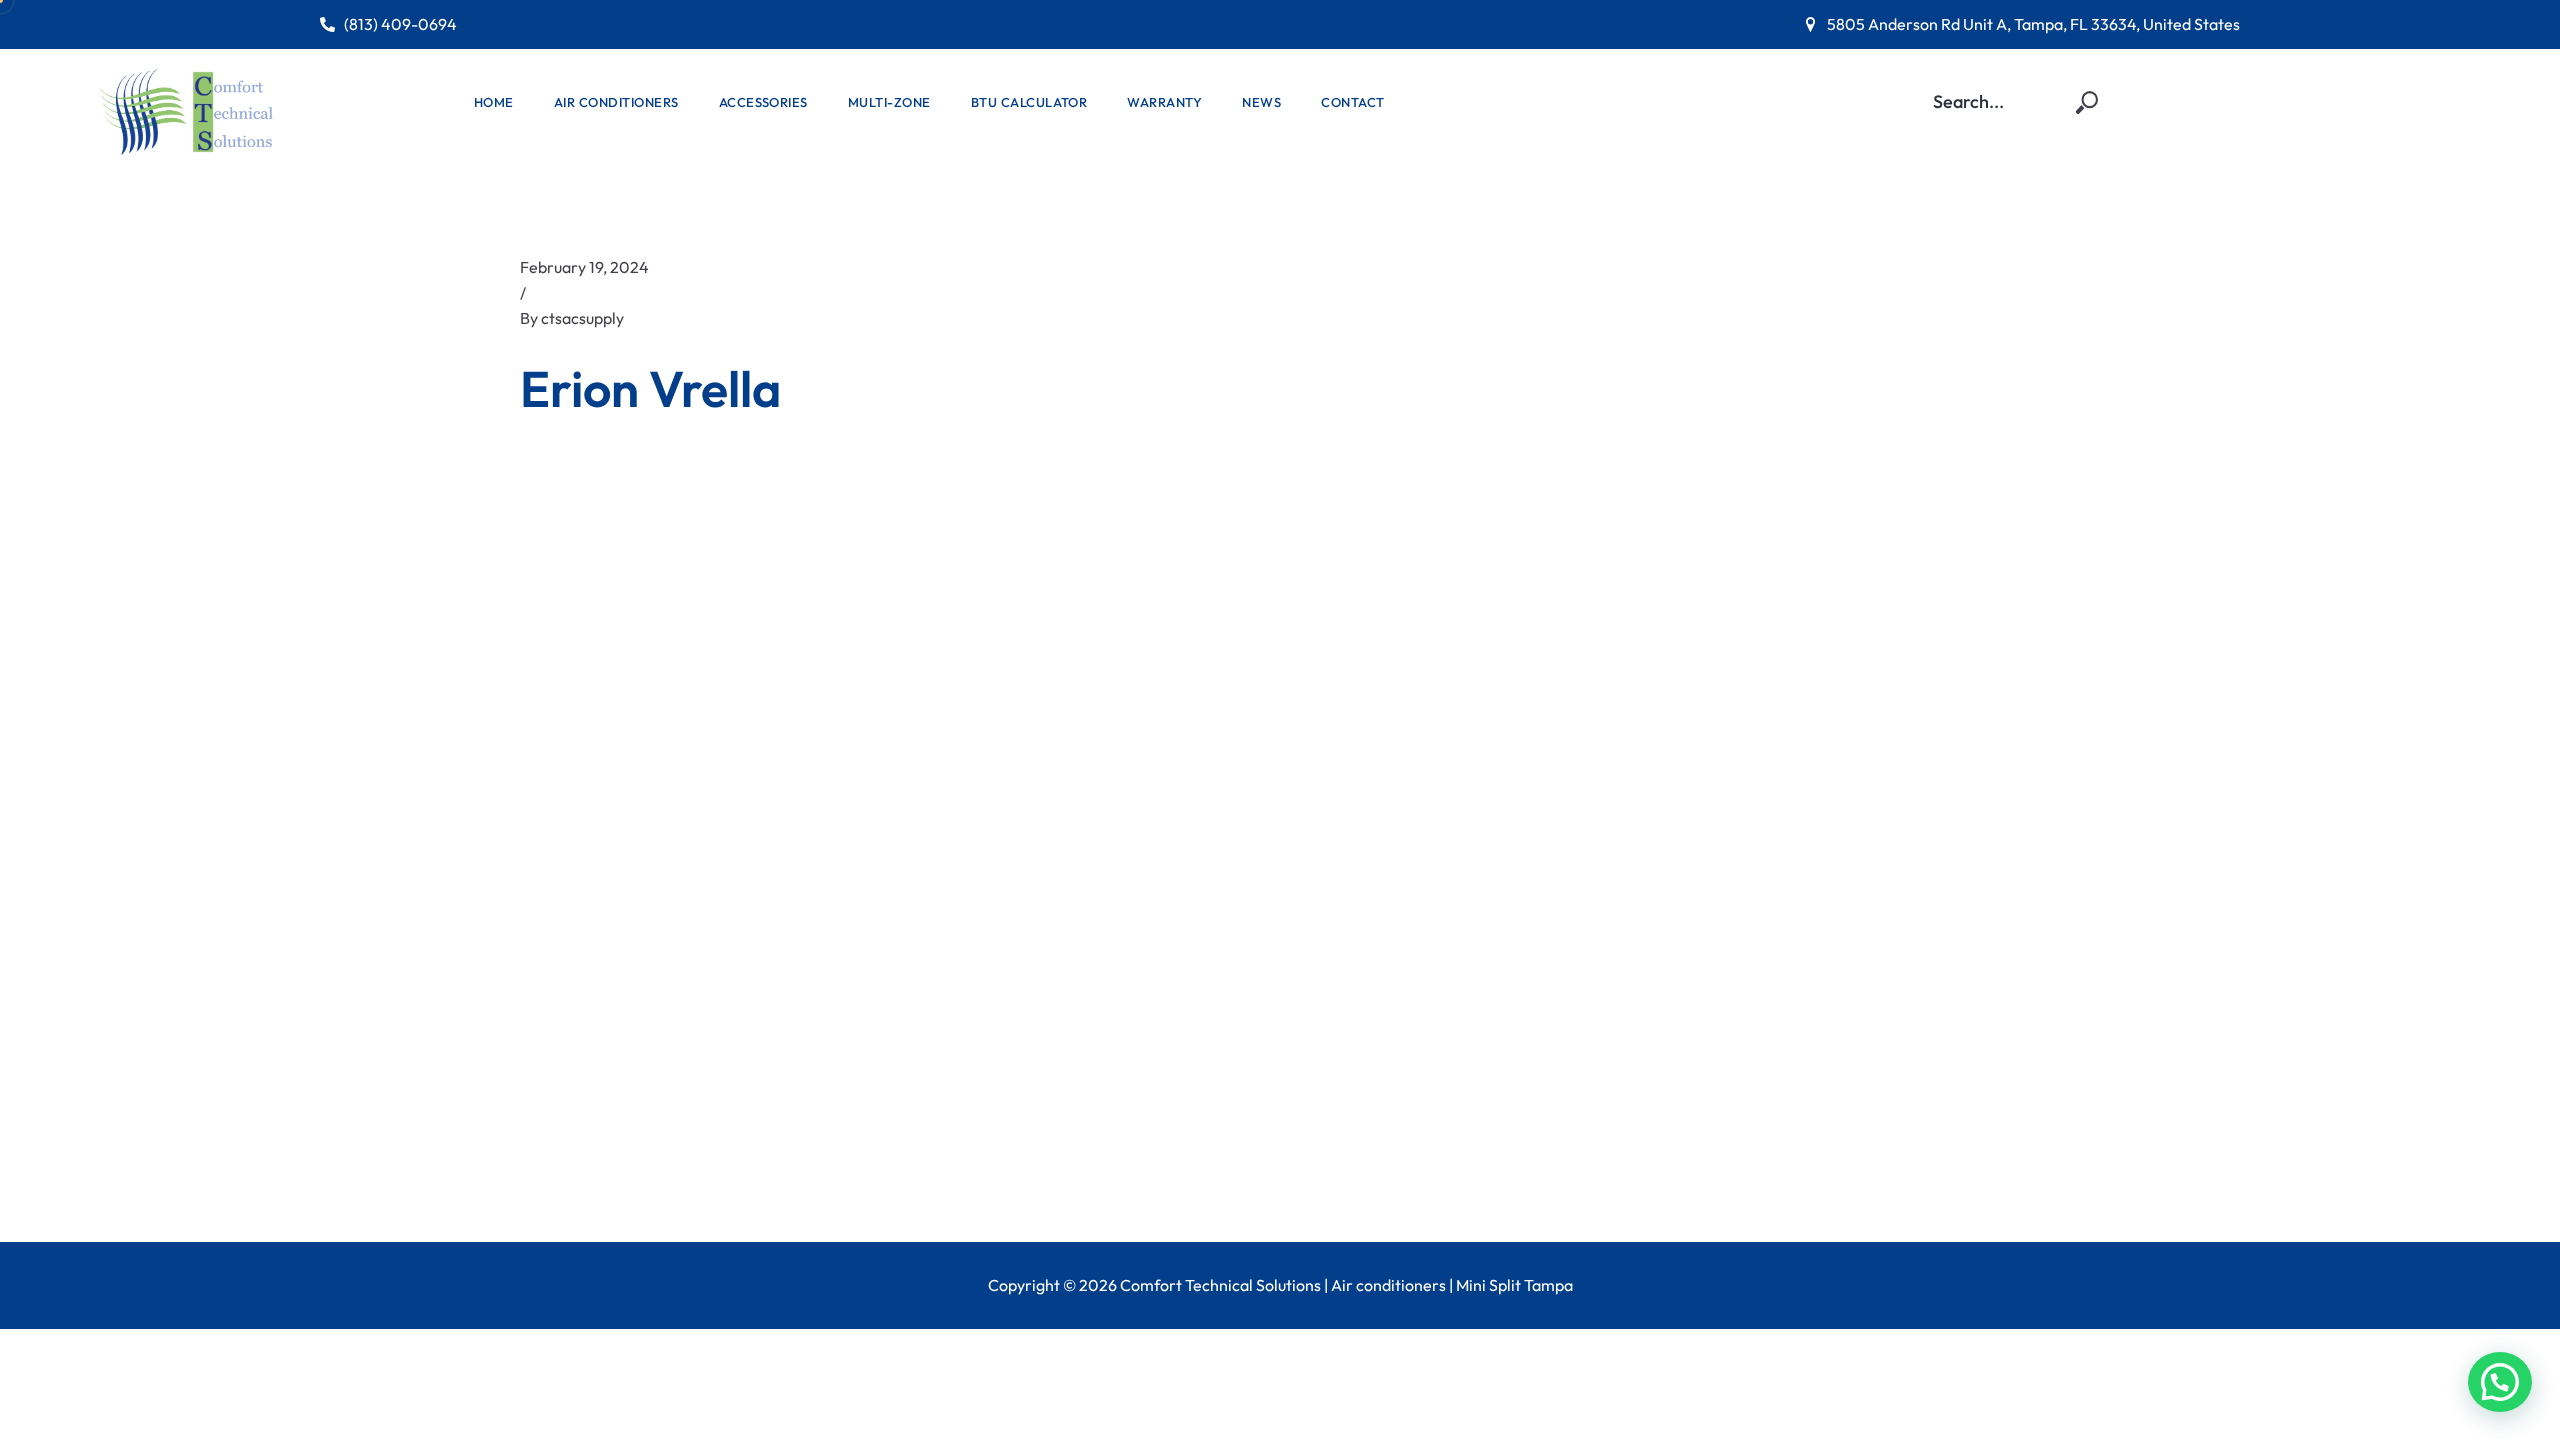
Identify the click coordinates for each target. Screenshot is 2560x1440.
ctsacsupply (582, 318)
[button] (2500, 1382)
